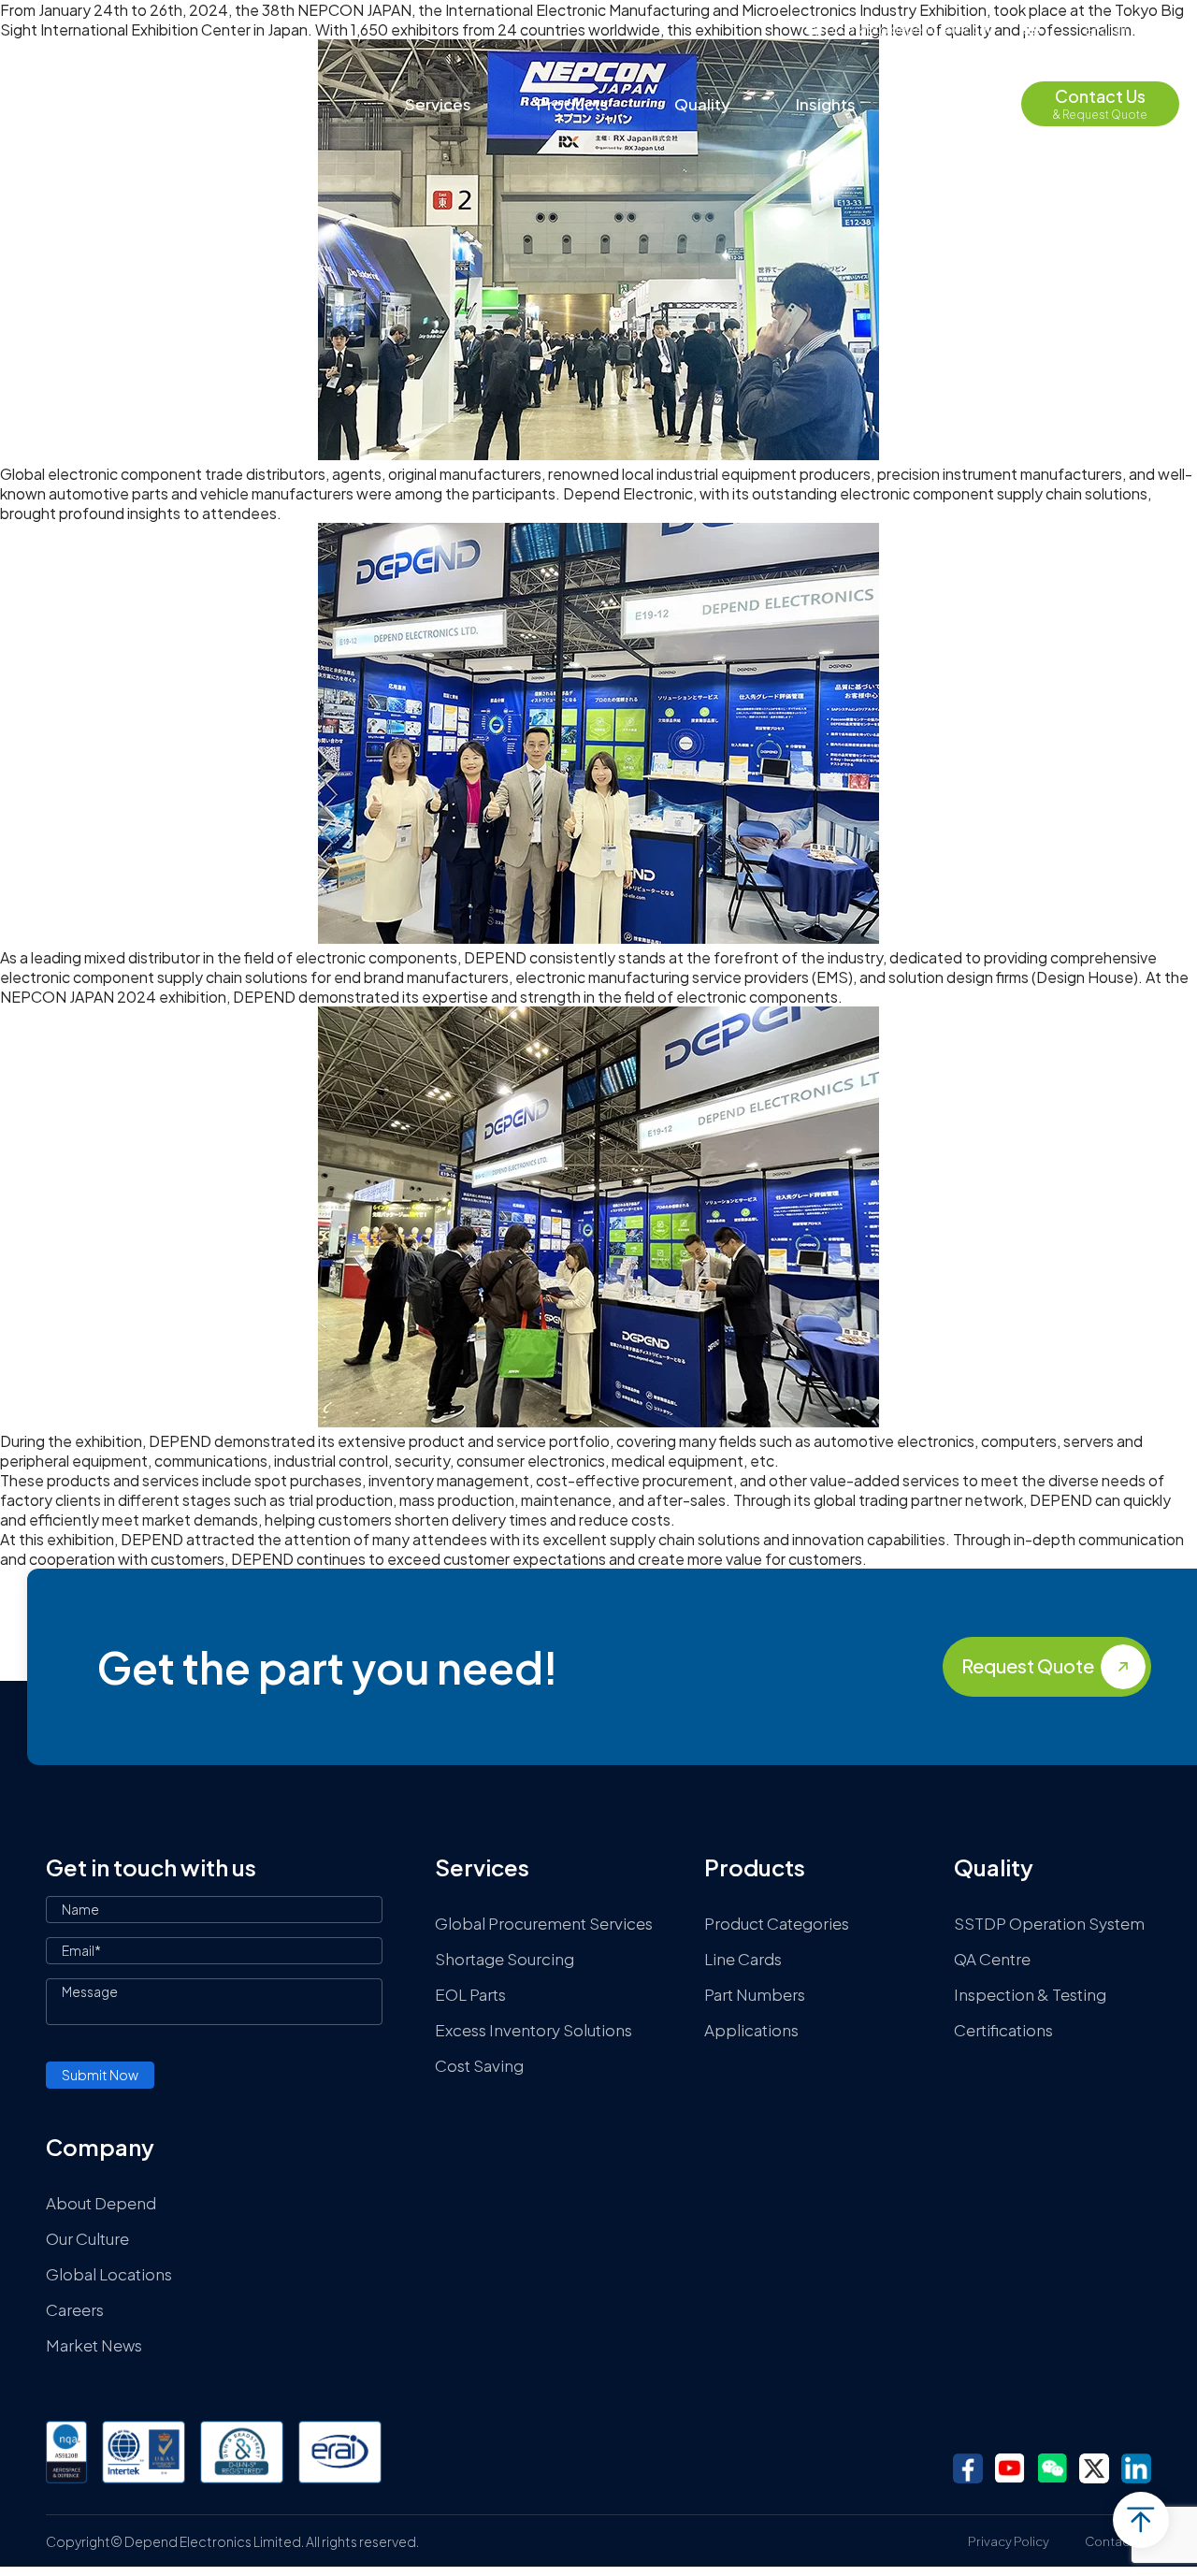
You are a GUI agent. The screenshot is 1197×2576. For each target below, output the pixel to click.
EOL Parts (470, 1994)
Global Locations (109, 2274)
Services (438, 104)
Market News (94, 2345)
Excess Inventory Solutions (534, 2030)
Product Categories (777, 1923)
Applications (751, 2030)
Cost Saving (479, 2065)
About (945, 104)
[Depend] (109, 104)
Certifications (1003, 2030)
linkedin (1136, 2468)
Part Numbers (755, 1994)
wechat (1052, 2468)
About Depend (101, 2203)
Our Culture (87, 2238)
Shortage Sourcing (505, 1959)
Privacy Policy (1009, 2541)
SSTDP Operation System (1049, 1923)
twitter (1094, 2468)
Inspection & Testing (1030, 1994)
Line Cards (743, 1959)
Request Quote (1028, 1665)
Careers (75, 2309)
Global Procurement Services (544, 1923)
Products (573, 104)
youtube (1010, 2468)
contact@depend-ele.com (911, 29)
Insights (826, 104)
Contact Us (1118, 2541)
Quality (702, 104)
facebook (968, 2468)
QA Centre (992, 1959)
